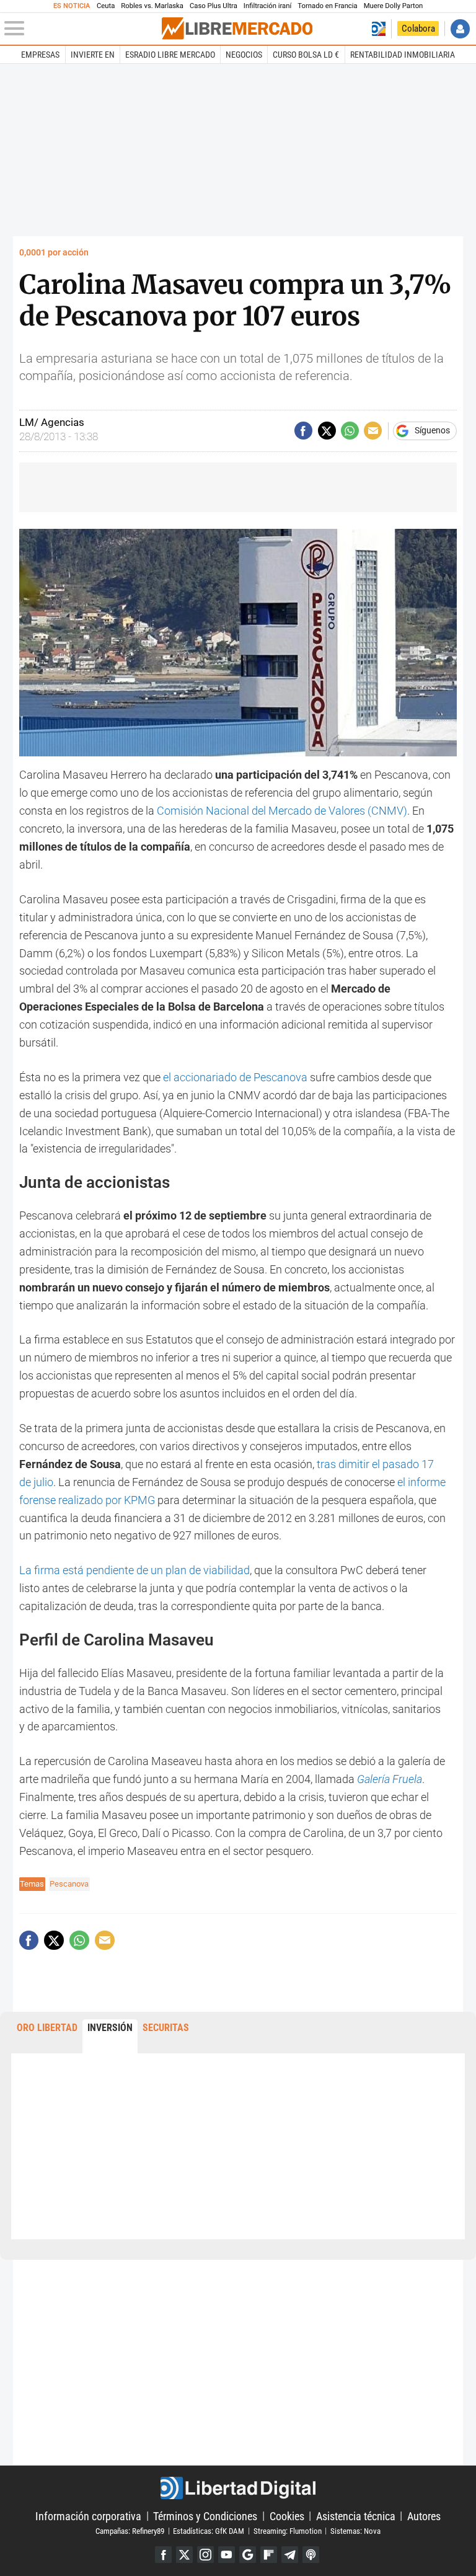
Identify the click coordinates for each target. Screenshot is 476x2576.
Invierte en (93, 55)
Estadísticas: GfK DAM (209, 2530)
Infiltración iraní (267, 6)
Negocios (244, 55)
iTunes (311, 2555)
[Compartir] (303, 431)
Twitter (184, 2555)
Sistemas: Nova (355, 2530)
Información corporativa (88, 2516)
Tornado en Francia (327, 6)
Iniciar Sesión (460, 29)
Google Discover (248, 2555)
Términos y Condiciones (205, 2516)
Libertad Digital (238, 2488)
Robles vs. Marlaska (152, 6)
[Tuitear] (327, 431)
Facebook (163, 2555)
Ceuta (106, 6)
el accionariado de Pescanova (236, 1077)
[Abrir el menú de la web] (82, 29)
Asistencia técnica (356, 2516)
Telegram (290, 2555)
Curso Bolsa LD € (306, 55)
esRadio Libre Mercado (170, 55)
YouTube (227, 2555)
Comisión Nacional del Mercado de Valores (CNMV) (282, 811)
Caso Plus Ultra (214, 6)
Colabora (418, 29)
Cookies (287, 2516)
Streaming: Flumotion (288, 2530)
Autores (424, 2516)
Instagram (205, 2555)
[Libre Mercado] (237, 29)
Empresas (40, 55)
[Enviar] (350, 431)
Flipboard (269, 2555)
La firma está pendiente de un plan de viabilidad (134, 1570)
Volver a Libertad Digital (378, 29)
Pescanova (69, 1884)
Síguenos (432, 431)
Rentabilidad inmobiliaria (403, 55)
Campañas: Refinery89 (130, 2530)
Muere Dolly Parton (394, 6)
